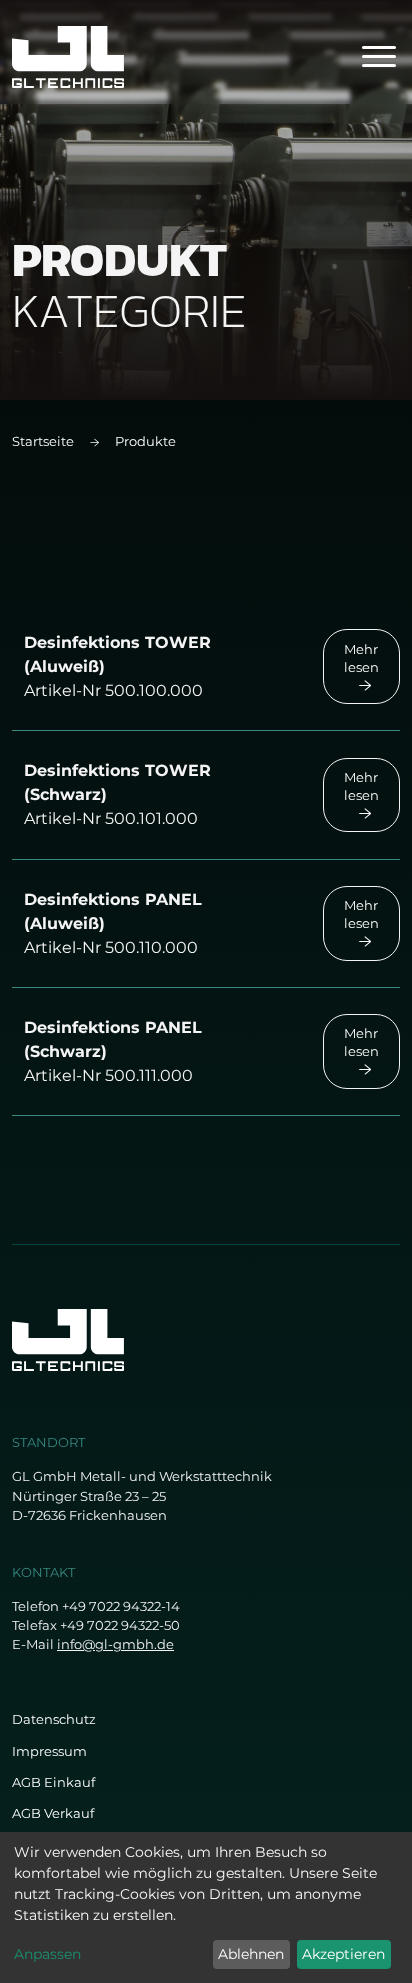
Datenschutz (54, 1719)
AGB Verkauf (53, 1813)
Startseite (43, 441)
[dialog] (206, 1907)
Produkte (145, 441)
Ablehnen (251, 1954)
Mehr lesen (361, 658)
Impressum (49, 1751)
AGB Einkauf (53, 1782)
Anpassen (47, 1954)
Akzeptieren (343, 1954)
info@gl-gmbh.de (115, 1644)
